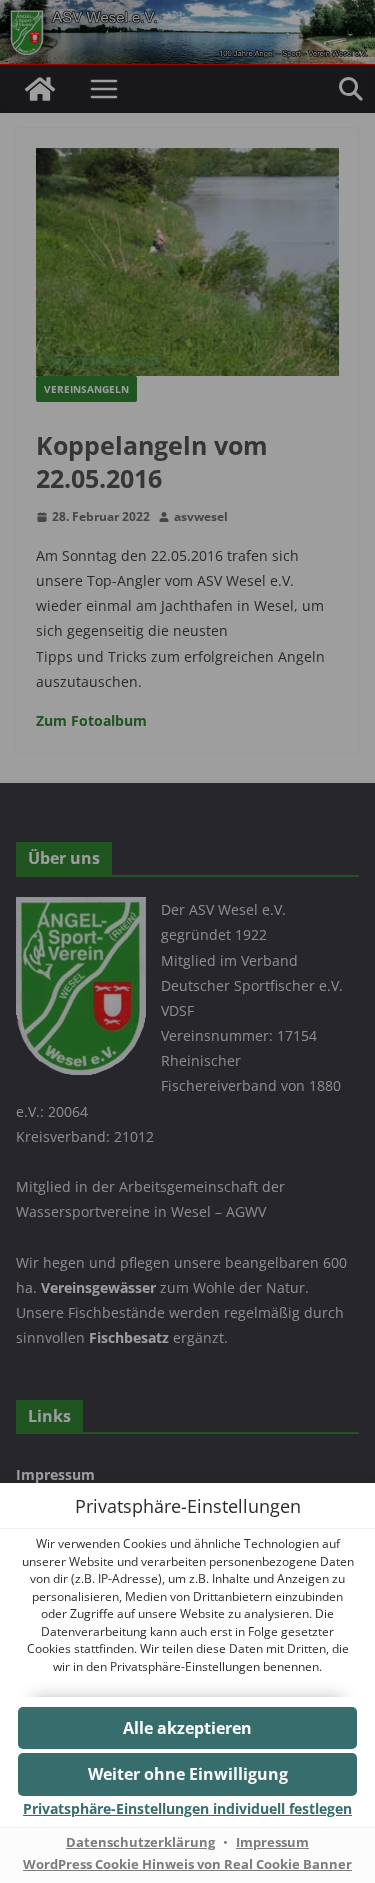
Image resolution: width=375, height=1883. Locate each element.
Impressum (272, 1842)
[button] (187, 1774)
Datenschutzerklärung (140, 1842)
